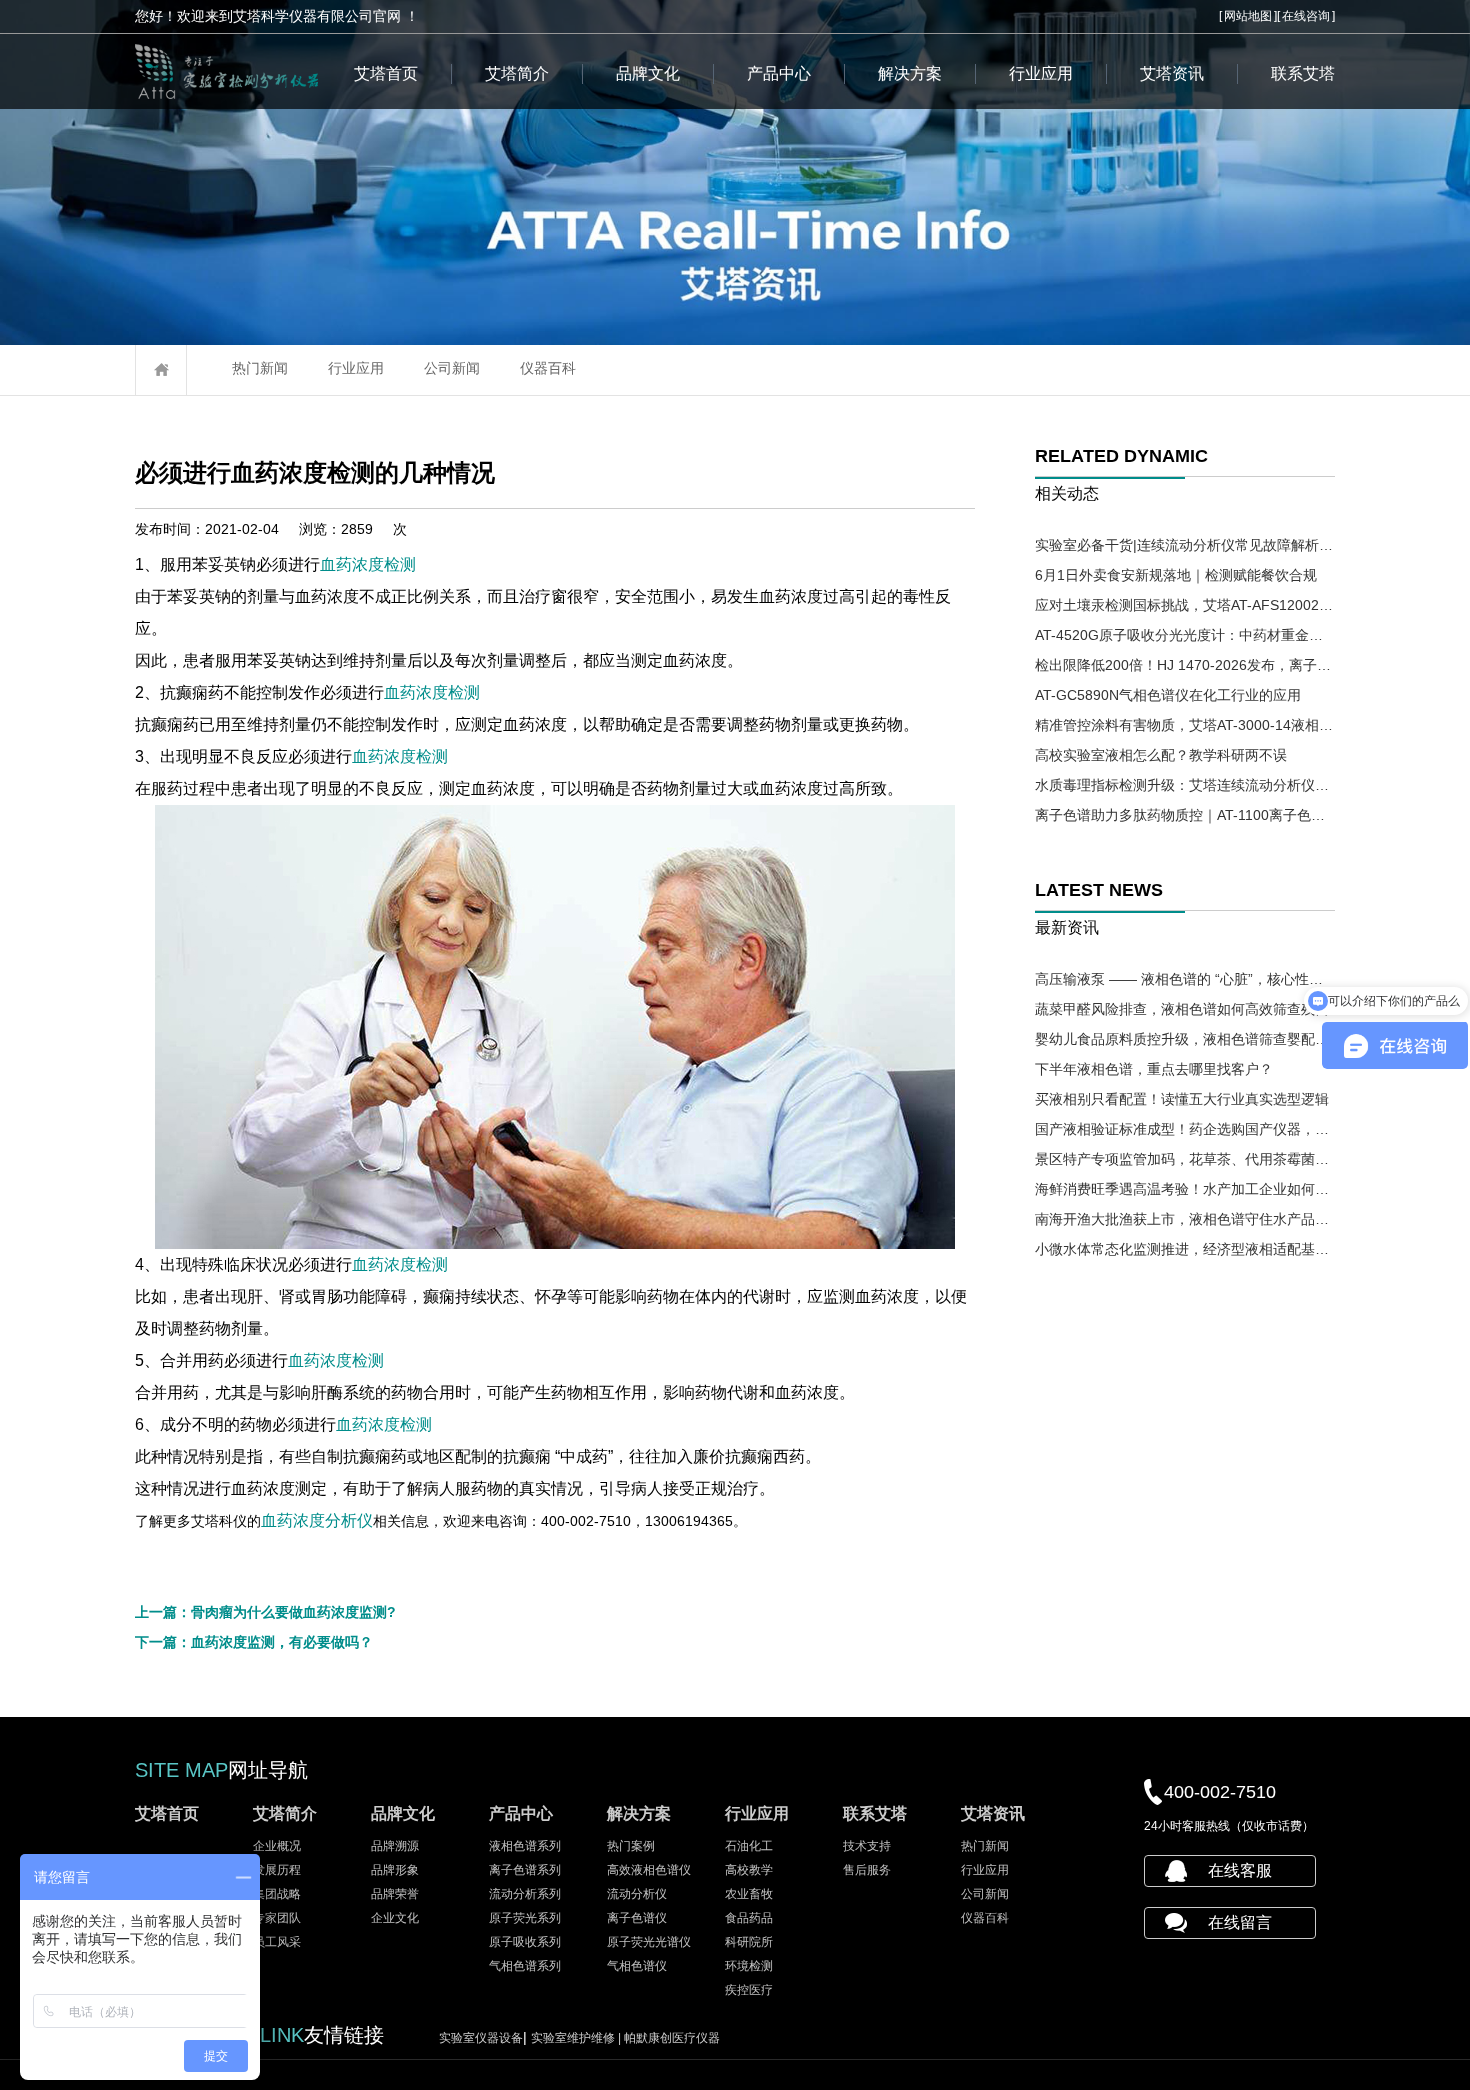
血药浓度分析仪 (317, 1520)
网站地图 (1248, 16)
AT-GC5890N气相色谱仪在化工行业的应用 (1168, 695)
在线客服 (1240, 1870)
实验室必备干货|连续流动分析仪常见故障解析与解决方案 (1185, 545)
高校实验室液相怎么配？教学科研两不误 (1161, 755)
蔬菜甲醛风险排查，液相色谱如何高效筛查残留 (1182, 1009)
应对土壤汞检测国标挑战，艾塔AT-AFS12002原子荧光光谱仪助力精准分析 (1185, 605)
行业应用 (1041, 73)
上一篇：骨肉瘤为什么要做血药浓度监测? (265, 1612)
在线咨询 (1306, 16)
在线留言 (1240, 1922)
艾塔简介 (517, 73)
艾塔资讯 (1172, 73)
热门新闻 (260, 368)
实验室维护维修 (577, 2038)
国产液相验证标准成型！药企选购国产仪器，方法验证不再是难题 (1185, 1129)
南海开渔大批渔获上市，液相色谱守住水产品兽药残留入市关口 (1185, 1219)
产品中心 (779, 73)
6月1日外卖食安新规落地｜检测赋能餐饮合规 (1176, 575)
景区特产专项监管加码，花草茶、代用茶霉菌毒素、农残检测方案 (1185, 1159)
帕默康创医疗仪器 (672, 2038)
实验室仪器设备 (481, 2038)
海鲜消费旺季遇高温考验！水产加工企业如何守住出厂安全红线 (1185, 1189)
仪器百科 (548, 368)
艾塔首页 (386, 73)
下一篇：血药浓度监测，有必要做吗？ (254, 1642)
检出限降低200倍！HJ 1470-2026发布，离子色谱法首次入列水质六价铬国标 (1185, 665)
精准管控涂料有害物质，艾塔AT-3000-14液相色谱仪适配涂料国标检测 (1185, 725)
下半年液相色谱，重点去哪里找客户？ (1154, 1069)
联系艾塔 (1303, 73)
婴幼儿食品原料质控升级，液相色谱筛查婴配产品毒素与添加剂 (1185, 1039)
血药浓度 (352, 564)
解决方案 (910, 73)
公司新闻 (452, 368)
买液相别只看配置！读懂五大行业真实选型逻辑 (1182, 1099)
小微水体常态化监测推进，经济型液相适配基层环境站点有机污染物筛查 (1185, 1249)
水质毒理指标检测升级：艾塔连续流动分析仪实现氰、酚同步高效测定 (1185, 785)
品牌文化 (648, 73)
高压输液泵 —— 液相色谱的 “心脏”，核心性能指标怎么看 (1185, 979)
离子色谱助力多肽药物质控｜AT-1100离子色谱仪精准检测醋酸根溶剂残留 (1185, 815)
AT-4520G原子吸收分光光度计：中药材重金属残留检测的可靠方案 (1185, 635)
